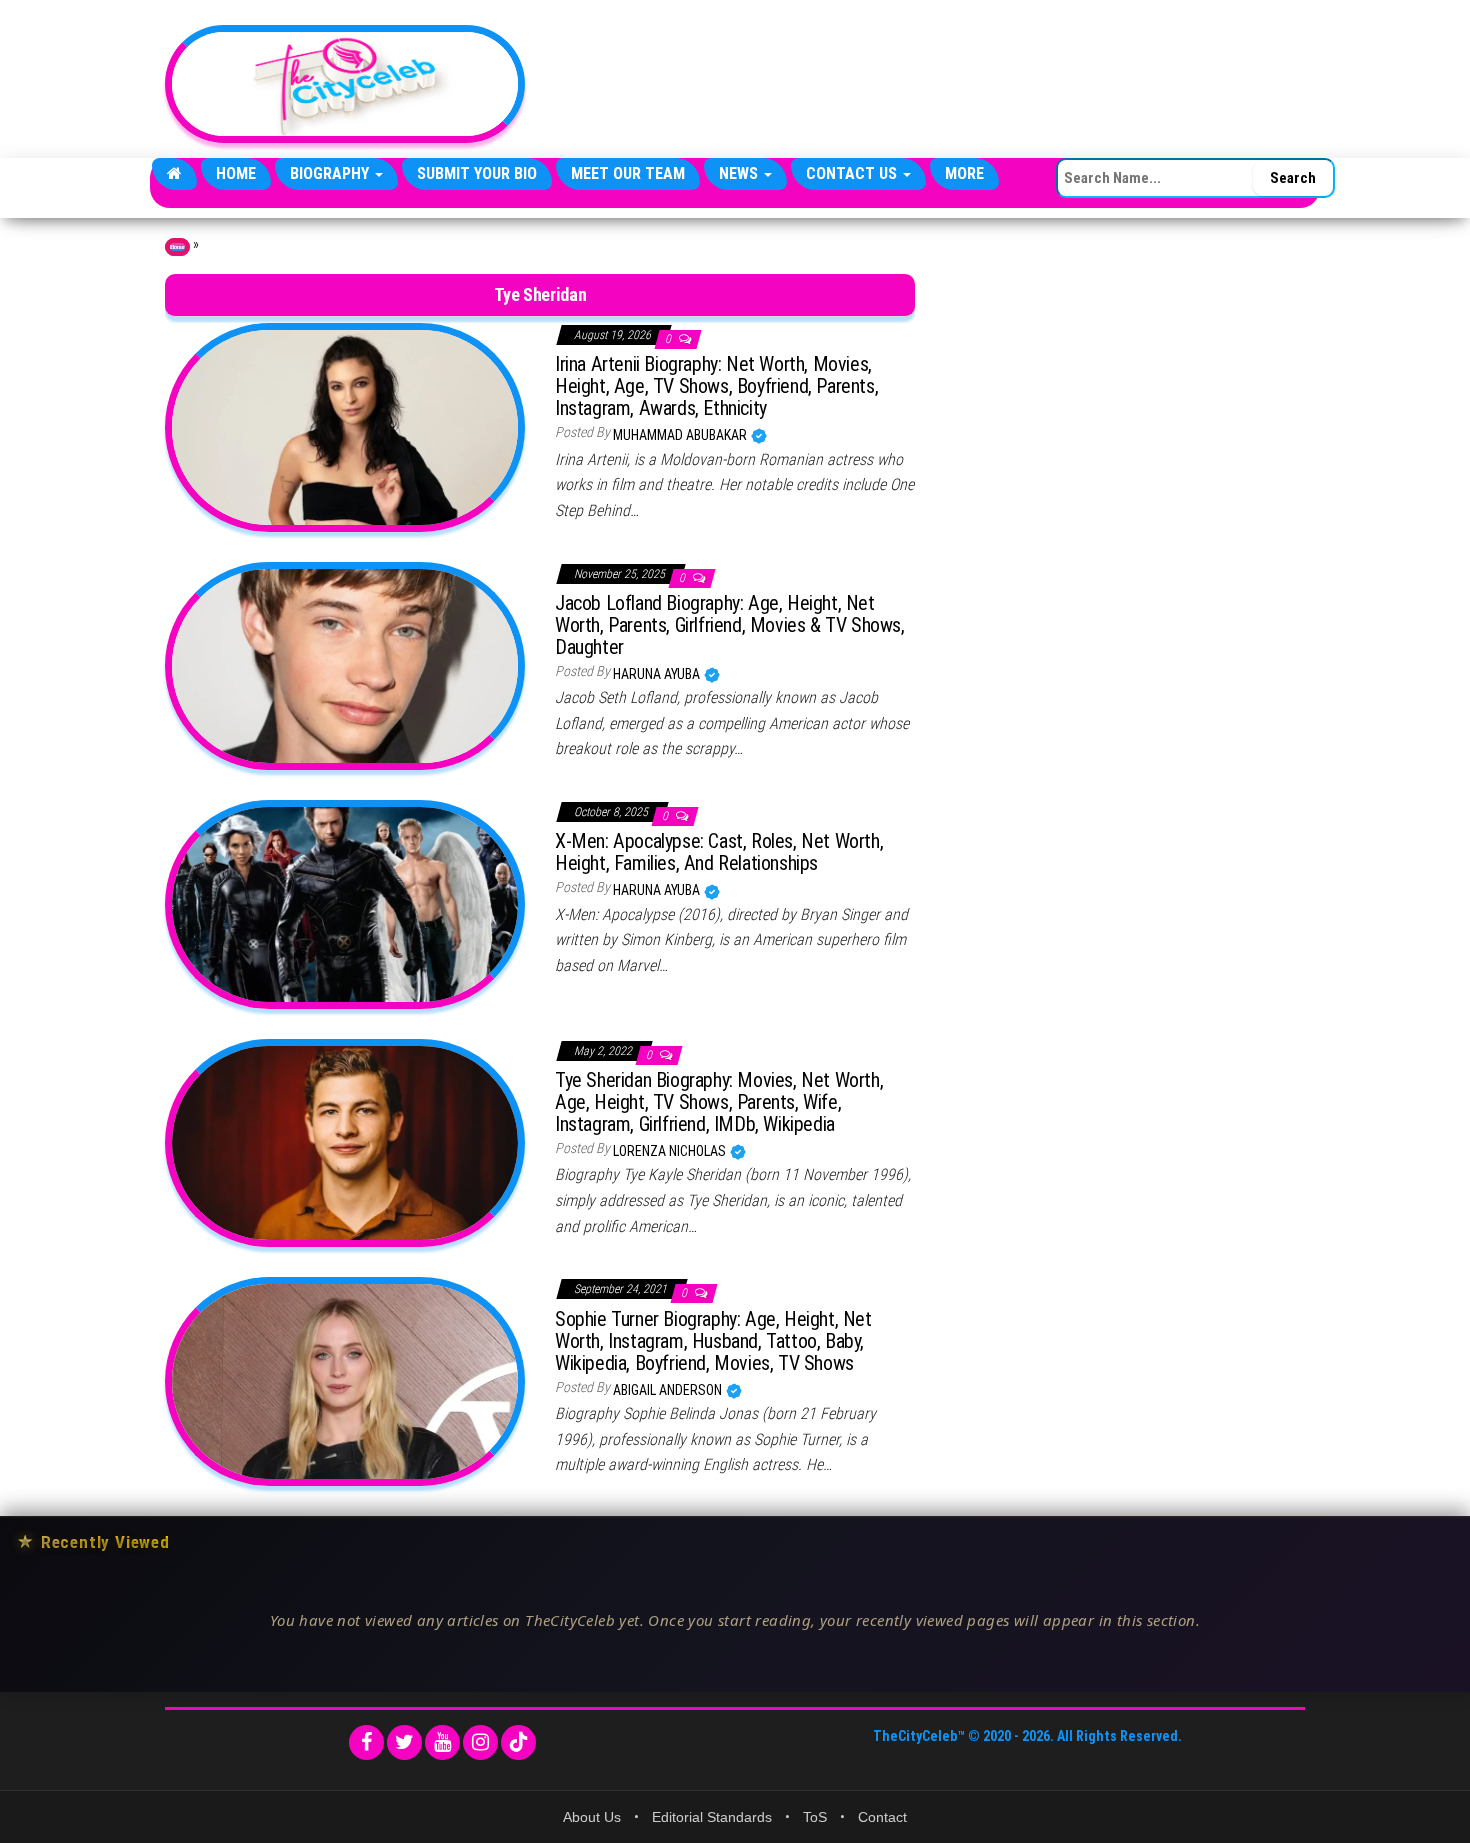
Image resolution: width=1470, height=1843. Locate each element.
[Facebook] (366, 1742)
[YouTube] (442, 1742)
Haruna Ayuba (658, 674)
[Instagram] (480, 1742)
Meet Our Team (628, 173)
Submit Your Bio (477, 173)
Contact (882, 1817)
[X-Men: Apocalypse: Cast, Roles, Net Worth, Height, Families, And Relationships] (345, 903)
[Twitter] (404, 1742)
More (964, 173)
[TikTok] (518, 1742)
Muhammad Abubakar (681, 435)
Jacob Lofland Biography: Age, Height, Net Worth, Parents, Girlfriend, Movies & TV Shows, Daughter (730, 625)
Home (236, 173)
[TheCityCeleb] (174, 174)
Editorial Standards (712, 1817)
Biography (331, 173)
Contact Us (853, 173)
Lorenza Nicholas (671, 1151)
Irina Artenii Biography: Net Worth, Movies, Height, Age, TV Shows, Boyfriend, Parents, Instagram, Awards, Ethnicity (716, 386)
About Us (592, 1817)
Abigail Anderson (669, 1390)
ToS (815, 1817)
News (740, 173)
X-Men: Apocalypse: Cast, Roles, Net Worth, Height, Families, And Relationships (719, 852)
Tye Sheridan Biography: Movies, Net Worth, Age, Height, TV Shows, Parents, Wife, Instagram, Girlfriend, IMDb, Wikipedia (719, 1102)
